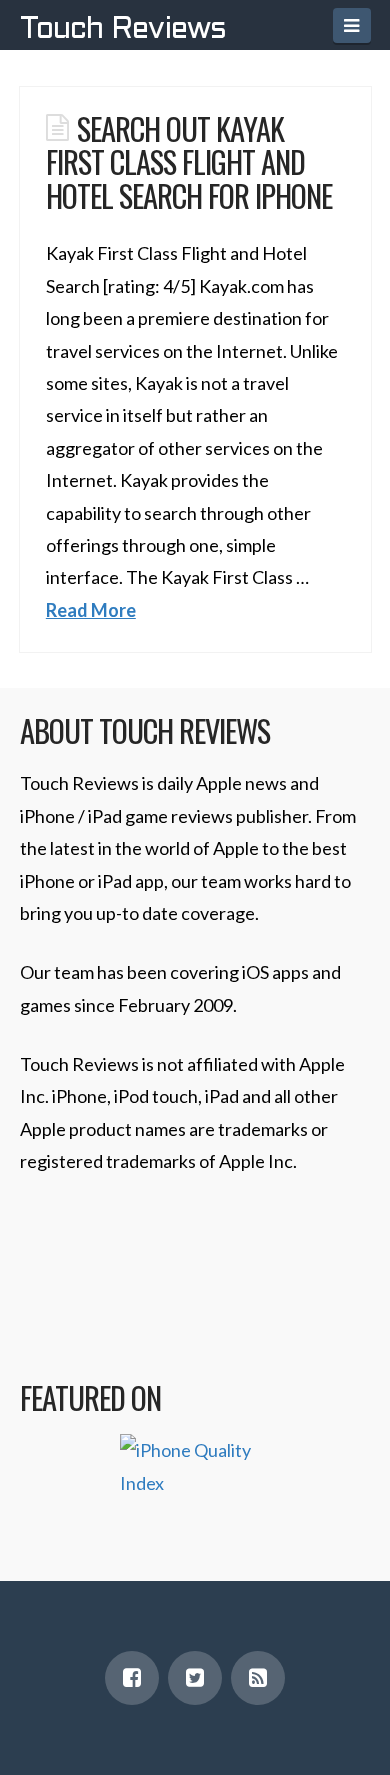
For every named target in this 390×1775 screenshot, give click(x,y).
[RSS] (258, 1678)
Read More (91, 610)
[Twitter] (195, 1678)
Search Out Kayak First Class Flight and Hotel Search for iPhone (189, 161)
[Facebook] (132, 1678)
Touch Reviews (123, 30)
